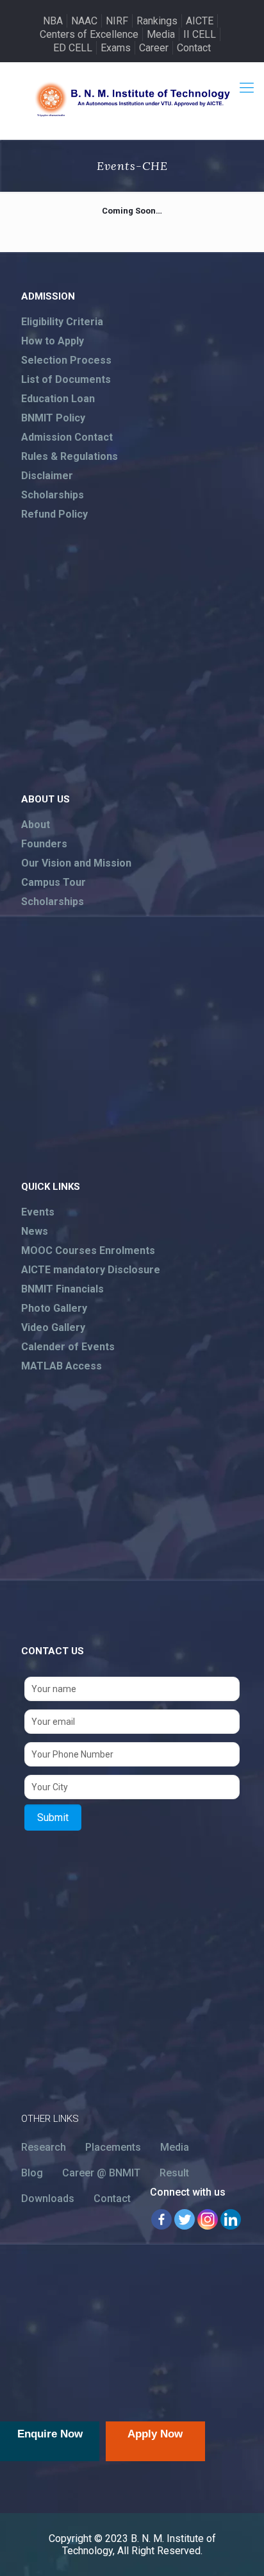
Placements (113, 2147)
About (36, 825)
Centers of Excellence (89, 34)
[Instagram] (208, 2219)
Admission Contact (67, 437)
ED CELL (73, 48)
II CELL (200, 34)
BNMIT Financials (62, 1289)
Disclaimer (47, 476)
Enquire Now (50, 2434)
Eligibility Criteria (62, 322)
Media (161, 34)
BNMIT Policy (53, 418)
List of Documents (66, 379)
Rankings (157, 21)
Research (44, 2147)
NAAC (84, 21)
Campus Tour (54, 882)
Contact (194, 48)
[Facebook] (161, 2219)
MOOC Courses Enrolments (88, 1250)
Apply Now (155, 2434)
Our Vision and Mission (76, 863)
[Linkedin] (231, 2219)
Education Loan (58, 399)
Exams (116, 48)
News (35, 1231)
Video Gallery (53, 1327)
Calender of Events (68, 1347)
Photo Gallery (54, 1308)
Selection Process (66, 360)
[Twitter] (185, 2219)
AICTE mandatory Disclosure (91, 1270)
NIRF (117, 21)
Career (154, 48)
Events (38, 1212)
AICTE (200, 21)
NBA (53, 21)
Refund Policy (54, 514)
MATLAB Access (62, 1366)
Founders (44, 844)
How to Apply (53, 341)
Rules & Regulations (70, 456)
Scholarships (53, 495)
